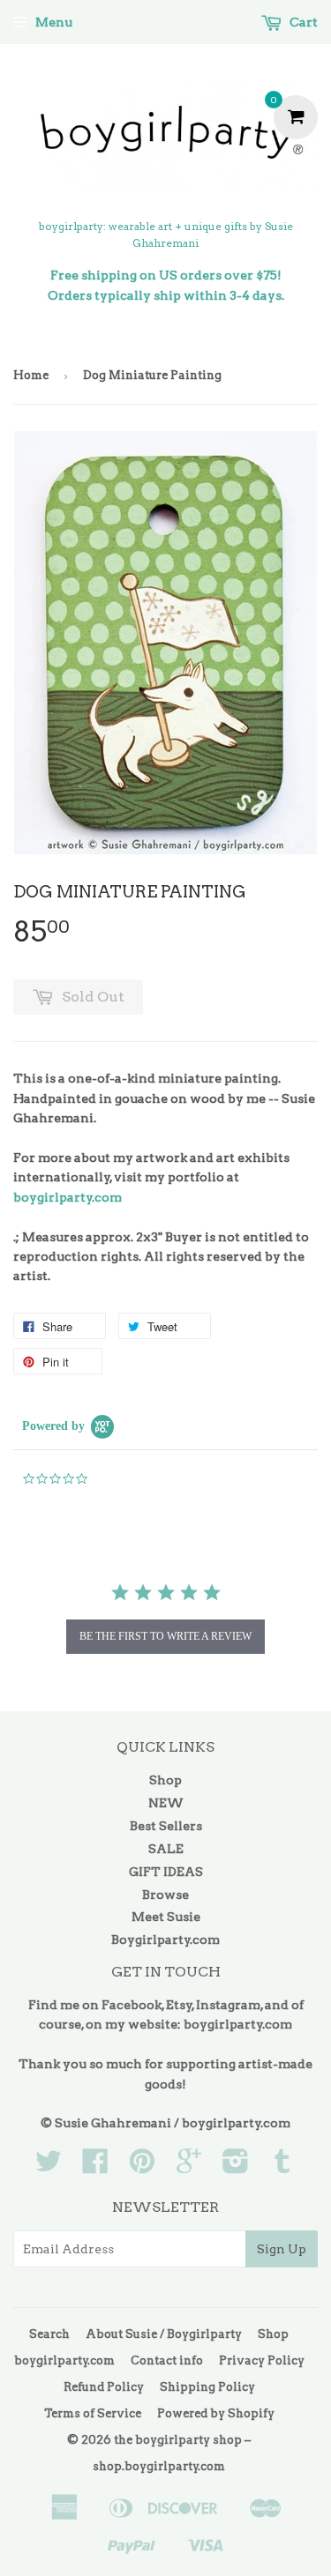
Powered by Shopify (216, 2413)
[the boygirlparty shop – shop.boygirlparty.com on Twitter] (49, 2167)
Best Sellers (166, 1826)
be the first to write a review (165, 1636)
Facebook (132, 2005)
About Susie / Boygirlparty (164, 2334)
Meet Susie (166, 1917)
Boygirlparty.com (165, 1939)
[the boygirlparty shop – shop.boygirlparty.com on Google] (189, 2167)
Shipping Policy (207, 2387)
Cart (302, 22)
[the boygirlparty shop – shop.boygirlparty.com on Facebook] (95, 2167)
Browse (165, 1895)
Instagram (228, 2005)
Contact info (167, 2360)
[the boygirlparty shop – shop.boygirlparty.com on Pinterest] (142, 2167)
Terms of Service (93, 2413)
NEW (166, 1803)
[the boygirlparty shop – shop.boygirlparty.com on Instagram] (236, 2167)
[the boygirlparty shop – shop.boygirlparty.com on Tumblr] (282, 2167)
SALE (166, 1849)
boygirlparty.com (68, 1197)
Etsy (179, 2005)
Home (31, 375)
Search (49, 2334)
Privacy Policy (262, 2360)
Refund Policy (104, 2387)
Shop (165, 1780)
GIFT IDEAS (166, 1872)
